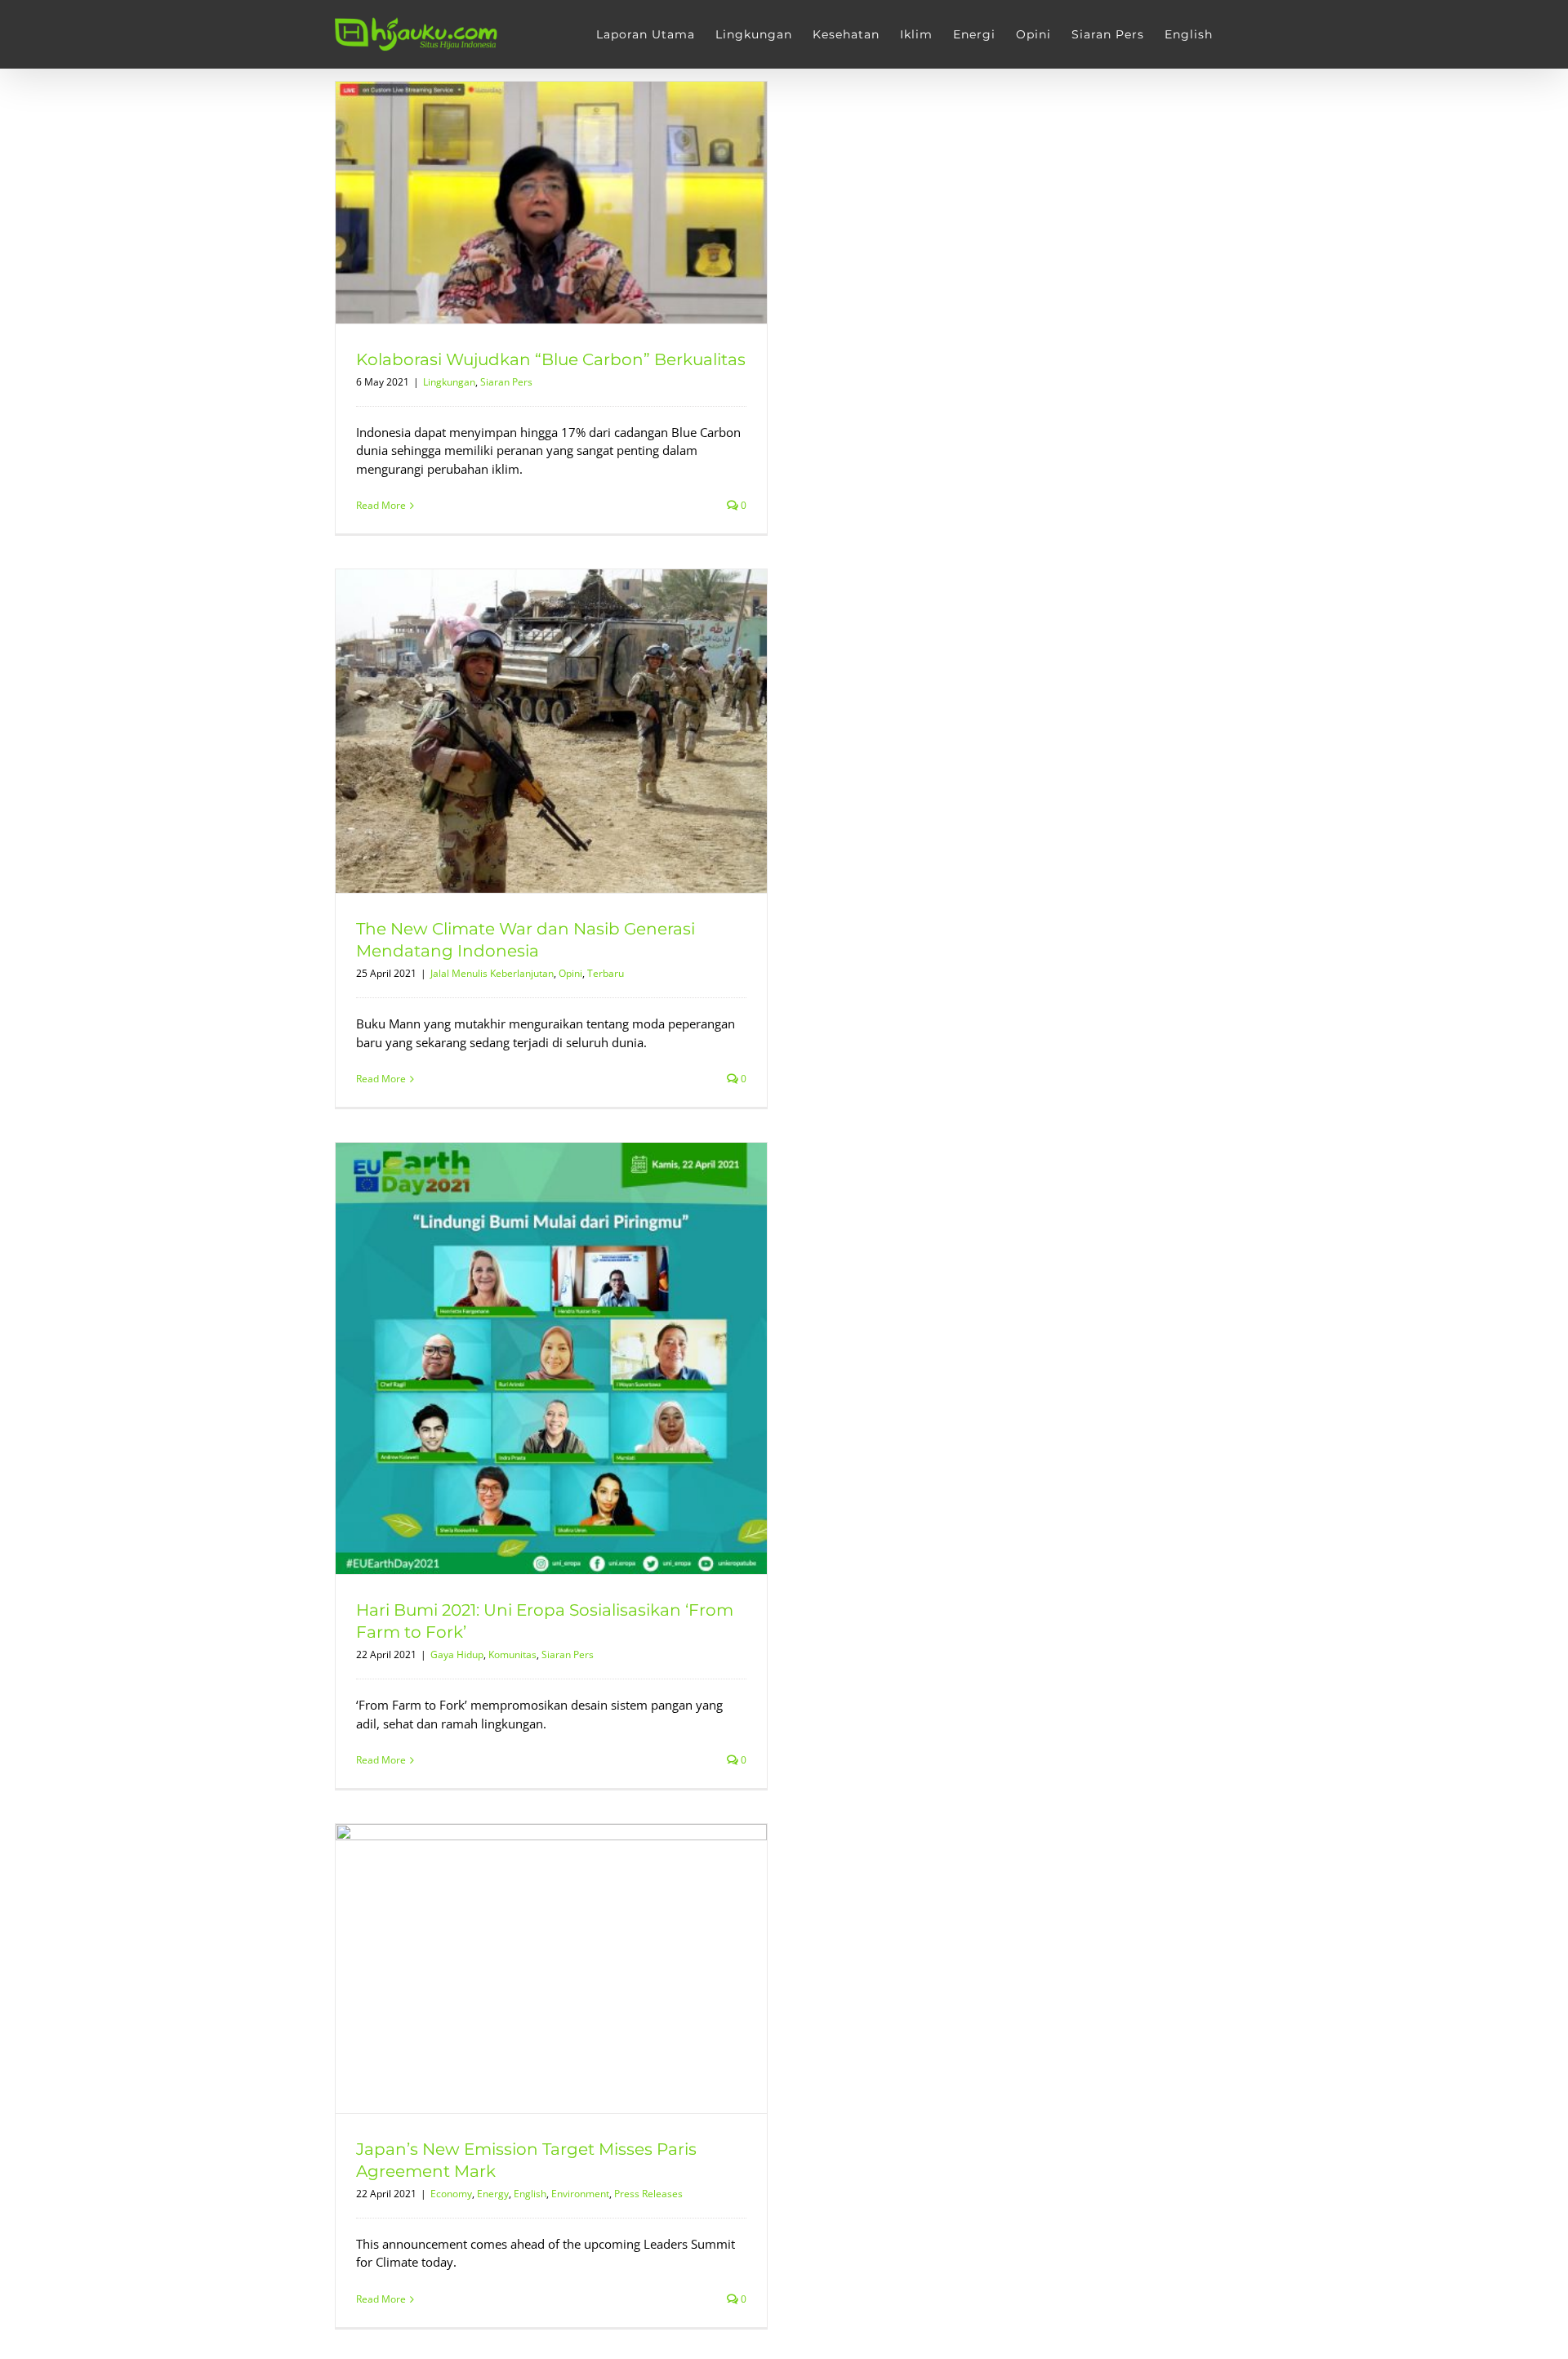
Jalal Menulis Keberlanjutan (492, 973)
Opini (570, 973)
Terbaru (606, 973)
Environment (580, 2194)
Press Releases (648, 2194)
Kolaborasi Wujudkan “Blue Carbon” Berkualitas (551, 359)
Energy (493, 2194)
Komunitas (512, 1654)
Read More (381, 505)
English (530, 2194)
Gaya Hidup (457, 1654)
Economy (451, 2194)
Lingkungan (449, 382)
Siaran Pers (506, 382)
